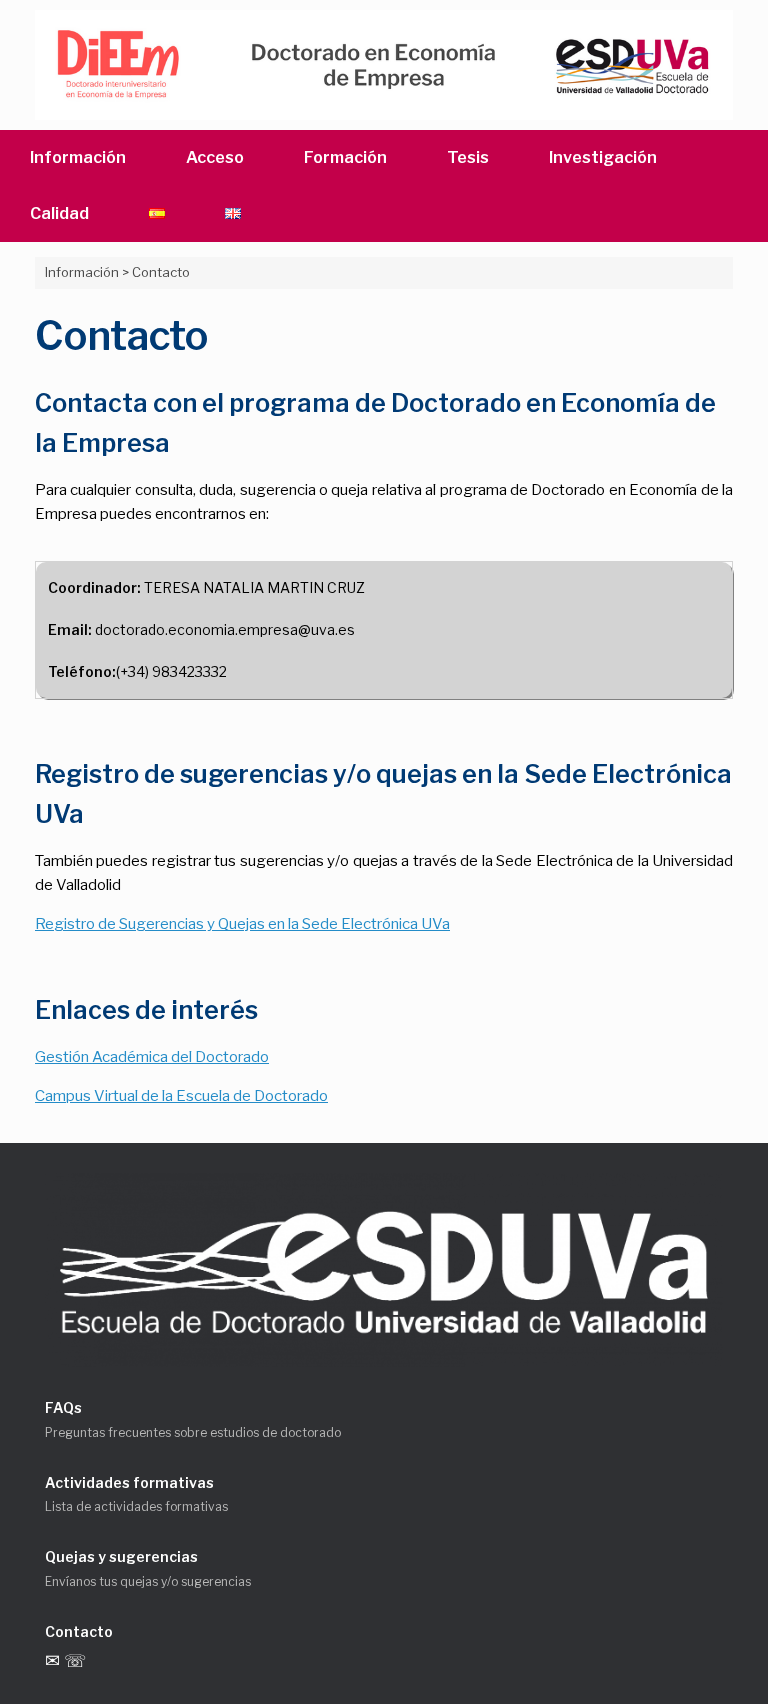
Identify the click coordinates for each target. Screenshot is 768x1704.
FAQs (63, 1407)
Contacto (79, 1631)
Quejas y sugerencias (121, 1556)
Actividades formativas (129, 1482)
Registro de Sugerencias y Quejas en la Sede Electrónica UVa (242, 924)
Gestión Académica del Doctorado (152, 1057)
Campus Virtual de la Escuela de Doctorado (181, 1096)
